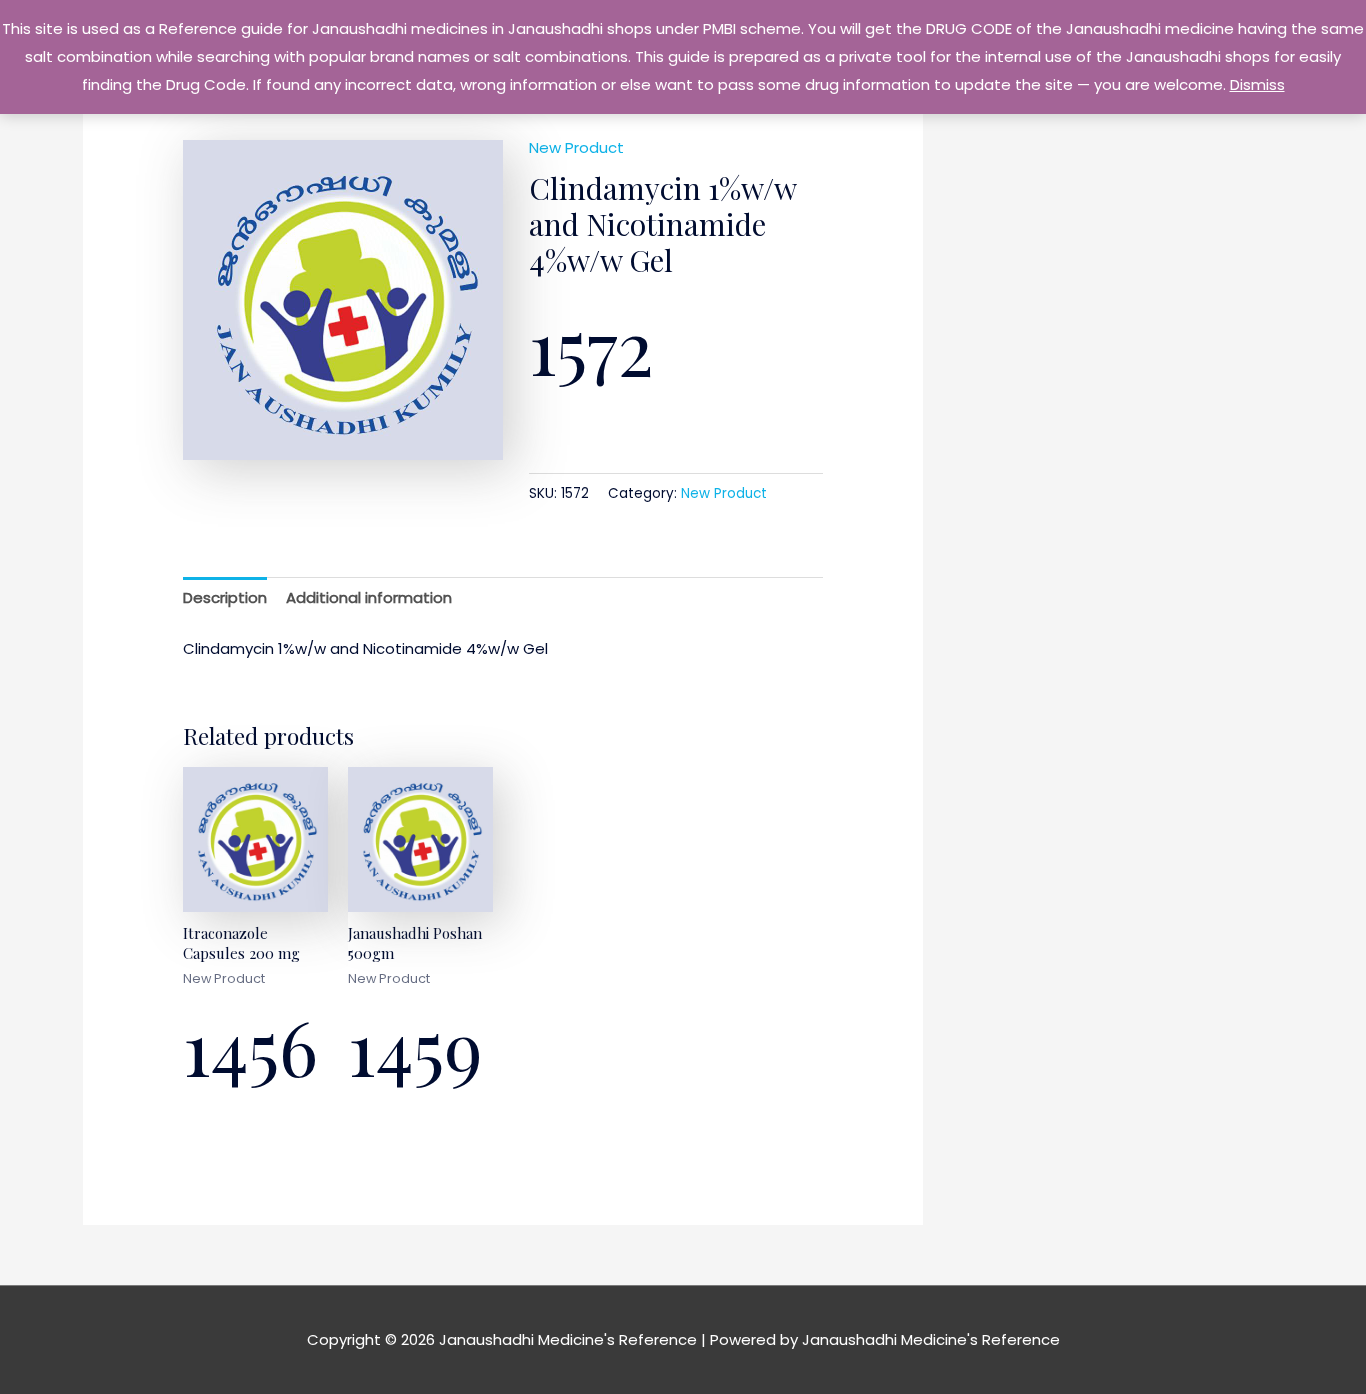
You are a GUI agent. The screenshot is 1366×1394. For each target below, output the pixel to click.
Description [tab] (225, 597)
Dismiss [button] (1257, 84)
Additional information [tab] (369, 597)
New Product (576, 147)
